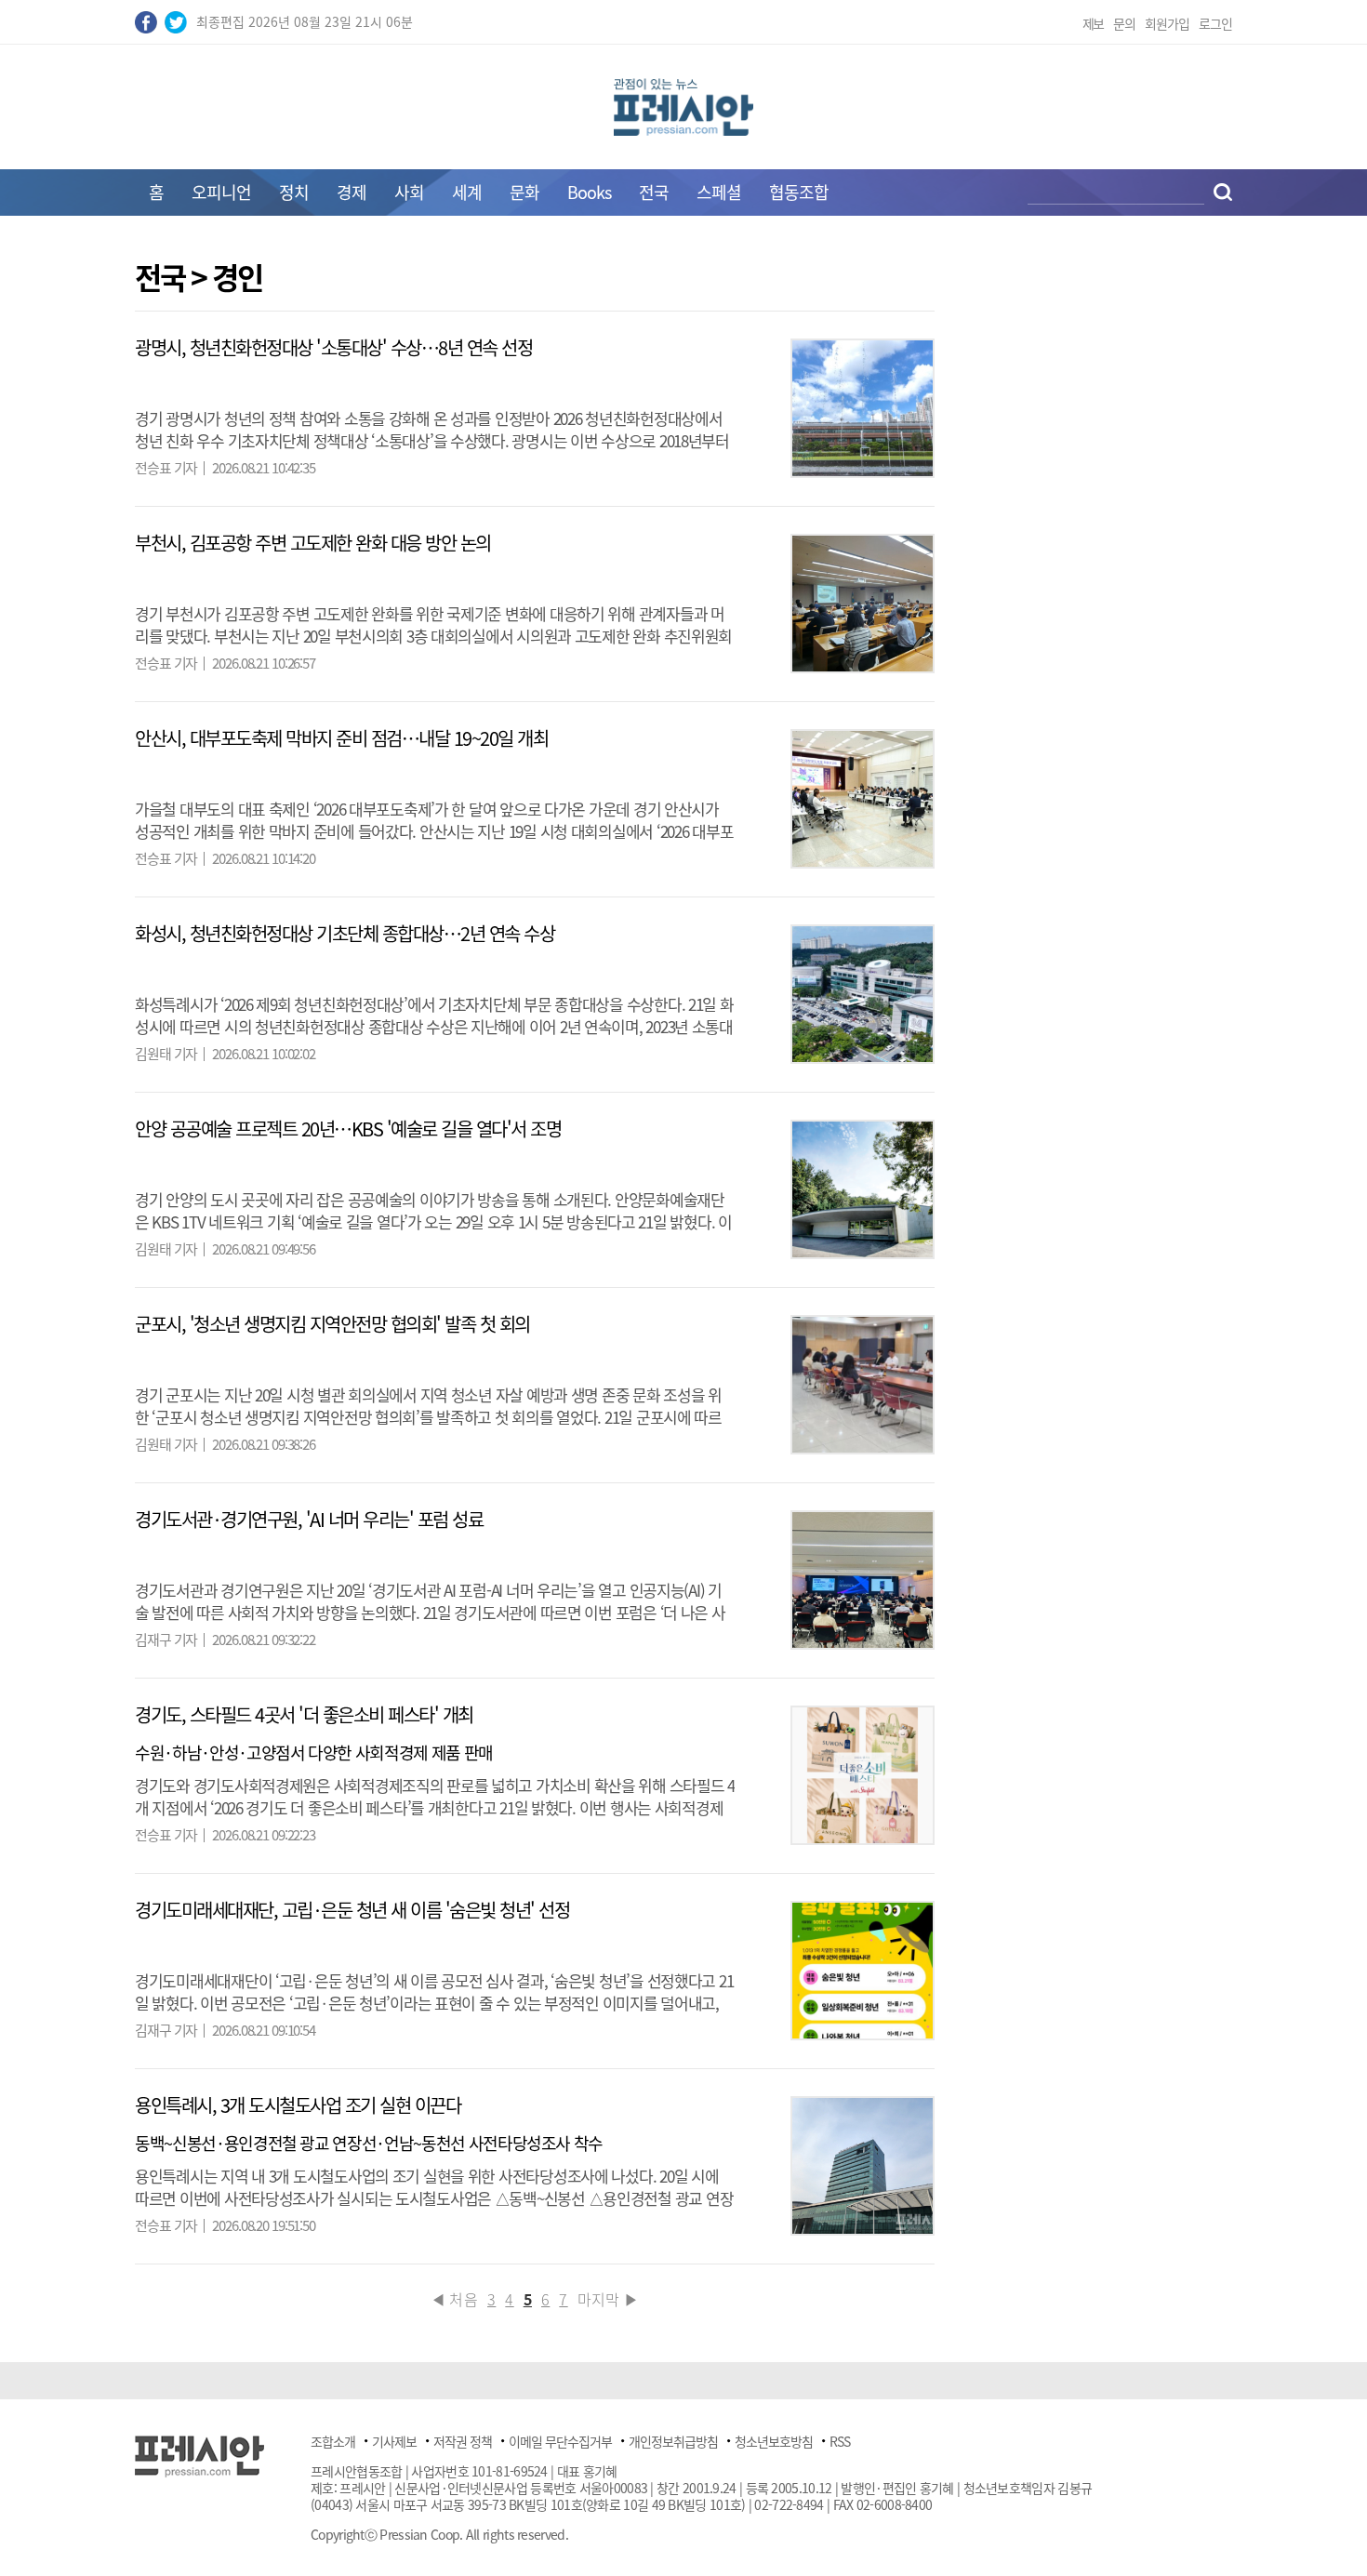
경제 (352, 192)
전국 (654, 192)
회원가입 (1167, 23)
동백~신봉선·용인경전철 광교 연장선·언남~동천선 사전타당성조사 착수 (369, 2143)
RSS (840, 2441)
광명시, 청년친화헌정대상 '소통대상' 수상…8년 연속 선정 (333, 347)
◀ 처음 (454, 2299)
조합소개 (333, 2441)
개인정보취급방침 (673, 2441)
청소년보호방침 (774, 2441)
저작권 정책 (463, 2441)
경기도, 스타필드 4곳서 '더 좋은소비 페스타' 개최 (304, 1714)
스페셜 (719, 192)
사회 (409, 192)
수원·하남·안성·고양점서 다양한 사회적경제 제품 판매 (314, 1753)
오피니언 (221, 192)
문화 (524, 192)
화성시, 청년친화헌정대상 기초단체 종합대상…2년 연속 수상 (345, 933)
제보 (1094, 23)
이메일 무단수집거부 (560, 2441)
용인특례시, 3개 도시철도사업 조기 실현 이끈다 (298, 2105)
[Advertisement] (1309, 541)
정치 (294, 192)
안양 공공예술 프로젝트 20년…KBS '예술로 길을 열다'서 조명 (348, 1129)
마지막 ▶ (609, 2299)
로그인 (1215, 23)
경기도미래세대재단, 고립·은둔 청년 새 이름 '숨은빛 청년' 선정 (352, 1910)
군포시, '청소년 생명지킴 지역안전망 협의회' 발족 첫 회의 (332, 1324)
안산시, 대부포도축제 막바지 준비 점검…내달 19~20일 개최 (341, 738)
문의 (1124, 23)
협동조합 (799, 192)
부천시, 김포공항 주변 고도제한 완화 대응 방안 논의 (313, 543)
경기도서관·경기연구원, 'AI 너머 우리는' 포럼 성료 (309, 1519)
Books (589, 192)
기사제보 (394, 2441)
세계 (467, 192)
